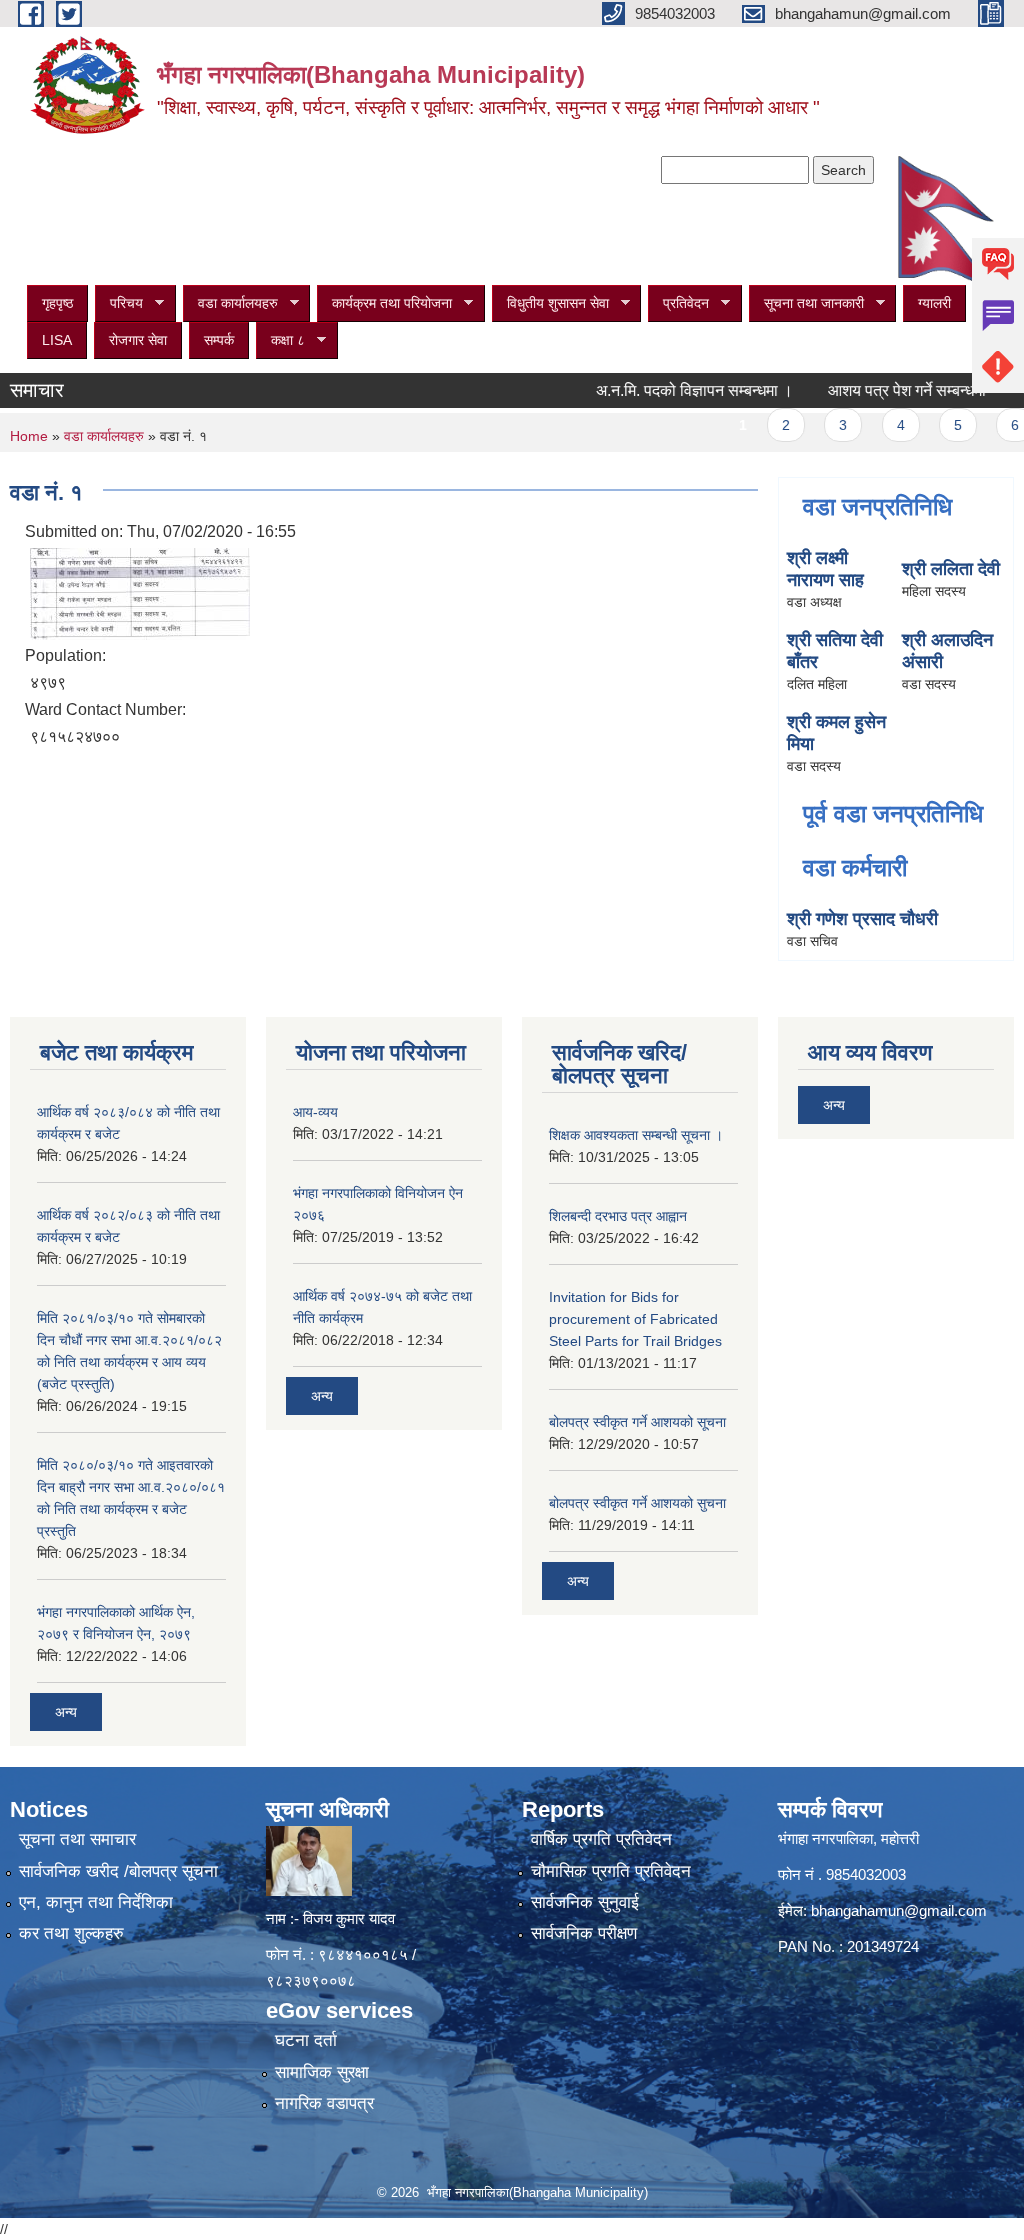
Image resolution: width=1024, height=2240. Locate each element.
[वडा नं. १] (140, 592)
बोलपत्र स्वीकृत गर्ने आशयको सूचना (637, 1422)
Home (29, 436)
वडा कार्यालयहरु (230, 303)
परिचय (119, 303)
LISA (57, 340)
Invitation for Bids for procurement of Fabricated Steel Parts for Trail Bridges (635, 1319)
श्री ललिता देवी (951, 569)
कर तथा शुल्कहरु (71, 1933)
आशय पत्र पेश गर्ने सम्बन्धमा (877, 390)
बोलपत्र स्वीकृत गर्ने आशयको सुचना (637, 1503)
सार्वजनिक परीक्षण (584, 1933)
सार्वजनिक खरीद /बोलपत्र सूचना (118, 1871)
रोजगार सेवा (138, 340)
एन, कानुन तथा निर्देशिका (96, 1902)
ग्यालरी (934, 303)
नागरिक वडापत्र (324, 2103)
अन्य (66, 1712)
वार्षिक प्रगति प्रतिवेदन (601, 1839)
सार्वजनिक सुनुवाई (585, 1902)
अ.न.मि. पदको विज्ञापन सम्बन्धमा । (664, 390)
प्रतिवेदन (678, 303)
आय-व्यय (315, 1112)
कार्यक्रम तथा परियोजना (384, 303)
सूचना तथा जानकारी (806, 303)
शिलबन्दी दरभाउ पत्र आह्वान (618, 1216)
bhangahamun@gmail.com (899, 1910)
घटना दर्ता (306, 2040)
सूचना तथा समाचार (77, 1839)
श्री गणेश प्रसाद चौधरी (862, 919)
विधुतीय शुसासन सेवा (550, 303)
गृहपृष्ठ (57, 303)
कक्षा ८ (280, 340)
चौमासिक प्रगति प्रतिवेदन (611, 1871)
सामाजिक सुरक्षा (322, 2072)
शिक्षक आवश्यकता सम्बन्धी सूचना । (636, 1135)
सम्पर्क (219, 340)
